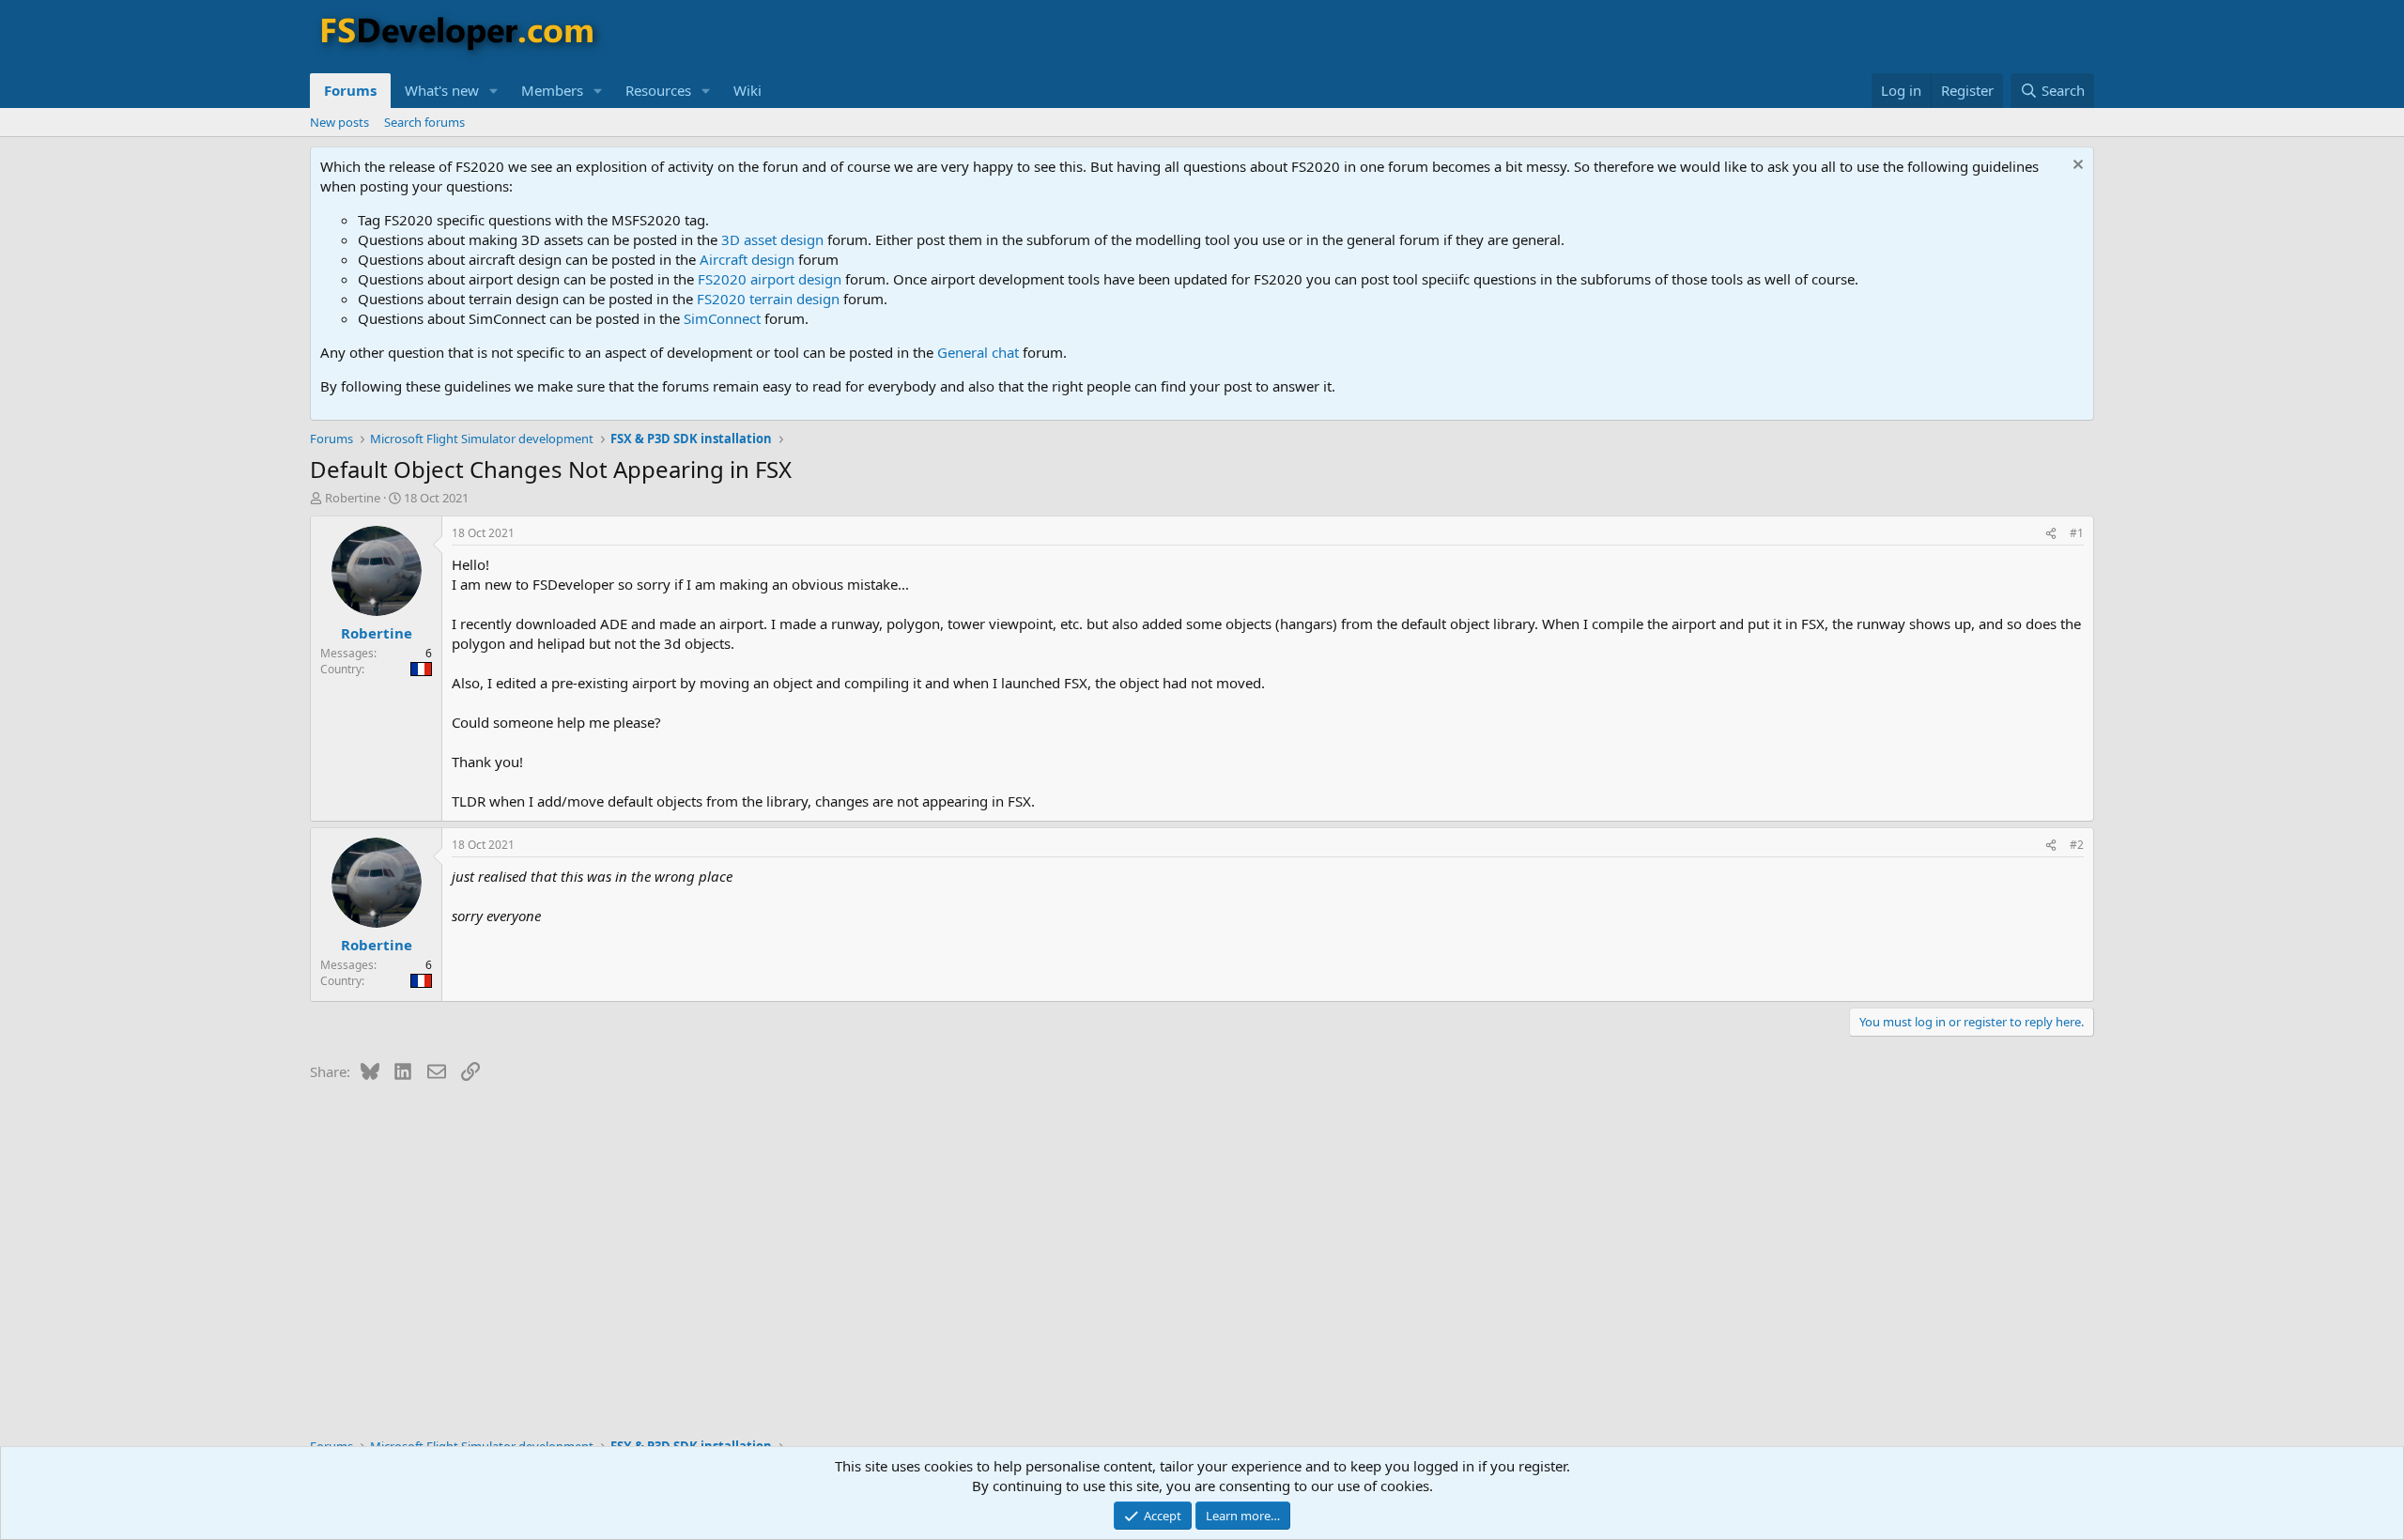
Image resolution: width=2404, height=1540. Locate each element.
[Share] (2051, 534)
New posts (339, 122)
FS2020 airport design (770, 279)
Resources (658, 90)
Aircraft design (747, 259)
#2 (2077, 845)
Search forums (424, 122)
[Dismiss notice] (2076, 167)
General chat (978, 352)
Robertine (353, 498)
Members (552, 90)
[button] (494, 91)
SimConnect (722, 318)
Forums (350, 90)
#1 (2077, 533)
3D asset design (772, 239)
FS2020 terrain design (768, 299)
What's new (442, 90)
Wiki (747, 90)
